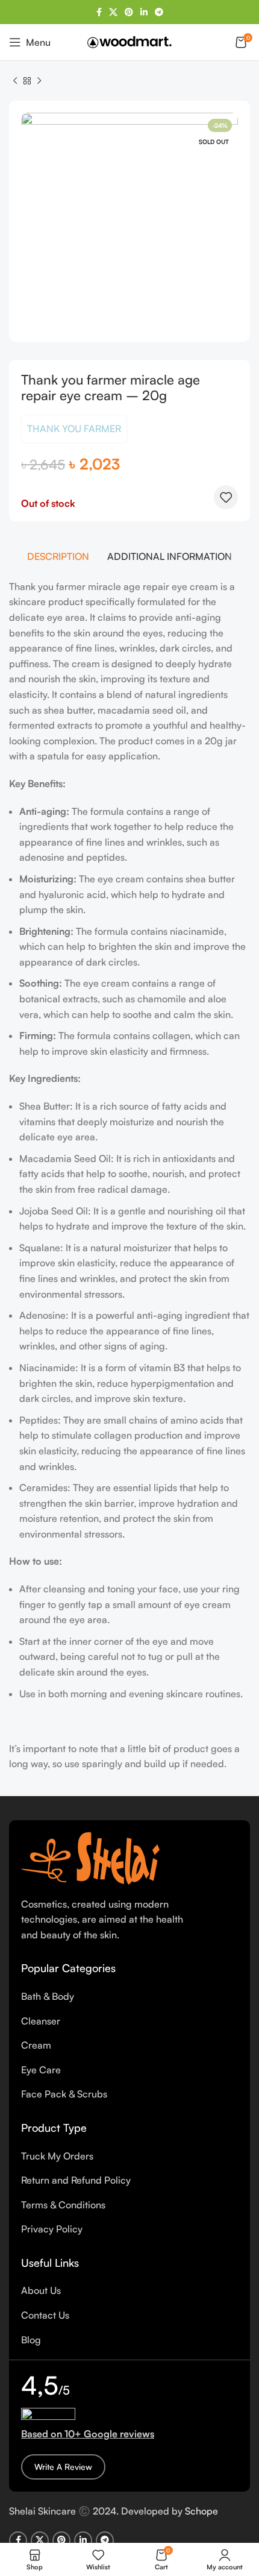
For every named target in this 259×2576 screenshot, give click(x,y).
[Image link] (90, 1857)
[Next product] (39, 81)
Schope (201, 2511)
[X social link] (113, 12)
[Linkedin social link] (144, 12)
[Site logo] (129, 41)
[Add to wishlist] (226, 497)
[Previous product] (15, 81)
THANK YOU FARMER (74, 429)
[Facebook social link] (99, 12)
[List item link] (129, 1997)
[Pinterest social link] (129, 12)
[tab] (58, 556)
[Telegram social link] (159, 12)
